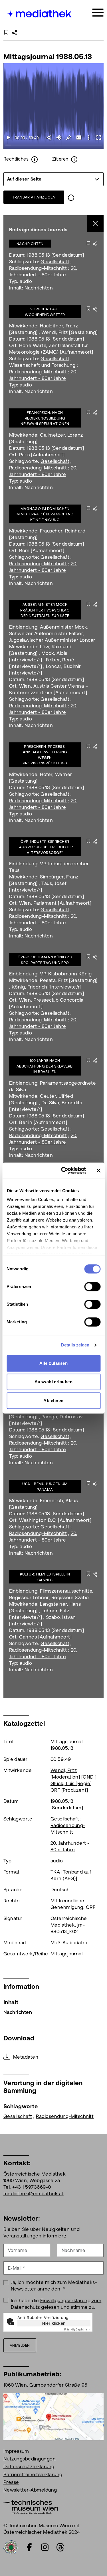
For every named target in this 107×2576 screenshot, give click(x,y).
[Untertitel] (79, 137)
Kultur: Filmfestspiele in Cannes (45, 1577)
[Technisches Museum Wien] (31, 2506)
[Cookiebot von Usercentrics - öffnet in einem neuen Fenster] (64, 1170)
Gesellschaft (55, 262)
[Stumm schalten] (59, 137)
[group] (53, 179)
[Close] (95, 224)
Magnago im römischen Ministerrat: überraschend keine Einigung (45, 514)
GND (88, 1777)
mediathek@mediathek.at (34, 2194)
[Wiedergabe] (8, 137)
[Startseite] (38, 14)
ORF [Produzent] (69, 1790)
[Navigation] (98, 13)
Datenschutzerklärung (29, 2466)
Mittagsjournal (67, 1954)
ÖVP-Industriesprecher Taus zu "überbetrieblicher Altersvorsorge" (45, 847)
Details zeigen (75, 1345)
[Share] (49, 137)
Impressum (16, 2451)
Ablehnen (53, 1401)
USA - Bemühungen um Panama (45, 1487)
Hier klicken (54, 2323)
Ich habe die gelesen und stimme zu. (56, 2304)
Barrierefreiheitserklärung (33, 2474)
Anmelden (20, 2345)
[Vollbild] (99, 137)
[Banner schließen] (98, 1170)
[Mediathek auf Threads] (60, 2547)
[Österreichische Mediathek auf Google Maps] (53, 2416)
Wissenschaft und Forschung (42, 365)
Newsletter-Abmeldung (30, 2490)
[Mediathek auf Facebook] (29, 2547)
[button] (89, 137)
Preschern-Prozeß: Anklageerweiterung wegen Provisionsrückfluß (45, 755)
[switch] (92, 1287)
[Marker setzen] (69, 137)
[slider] (53, 145)
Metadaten (26, 2057)
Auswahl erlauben (54, 1382)
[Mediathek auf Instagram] (45, 2547)
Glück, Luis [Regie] (71, 1783)
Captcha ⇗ (77, 2329)
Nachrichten (30, 244)
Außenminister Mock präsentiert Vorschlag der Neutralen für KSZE (45, 610)
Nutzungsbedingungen (30, 2459)
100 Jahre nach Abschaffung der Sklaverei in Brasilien (45, 1066)
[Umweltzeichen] (11, 2547)
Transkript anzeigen (34, 197)
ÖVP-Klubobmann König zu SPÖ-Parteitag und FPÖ (45, 960)
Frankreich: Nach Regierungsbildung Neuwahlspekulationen (45, 418)
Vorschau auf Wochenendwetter (45, 312)
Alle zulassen (53, 1363)
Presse (11, 2482)
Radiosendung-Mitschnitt (38, 268)
